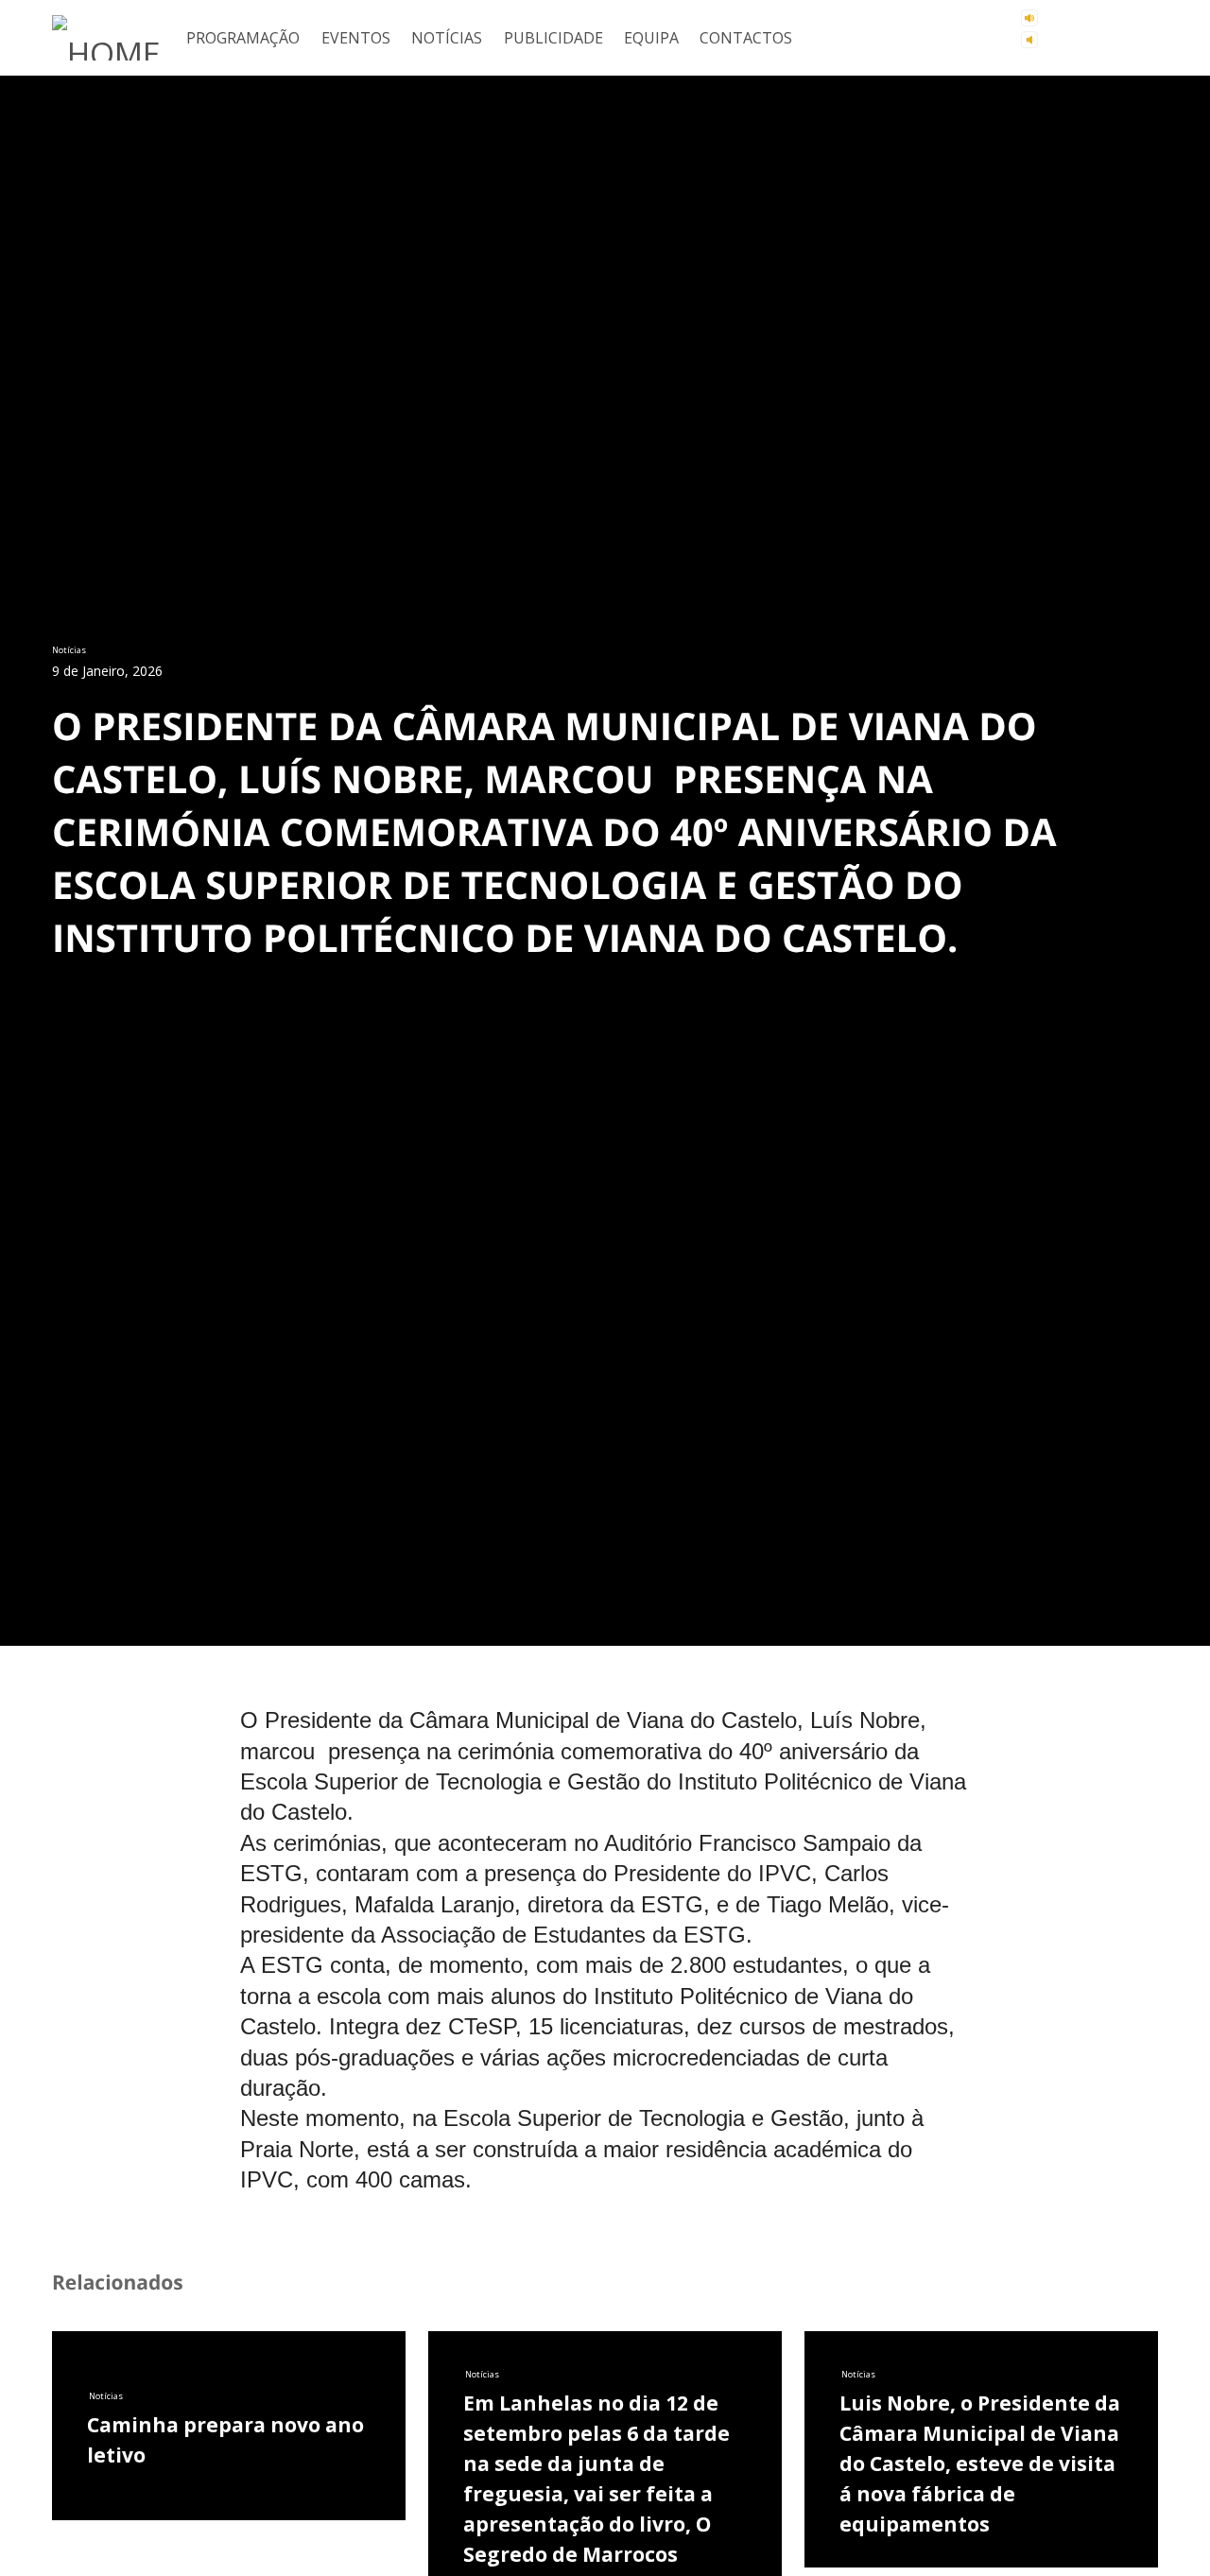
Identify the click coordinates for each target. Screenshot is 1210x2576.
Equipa (651, 38)
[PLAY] (1093, 29)
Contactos (746, 38)
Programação (243, 38)
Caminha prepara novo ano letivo (225, 2542)
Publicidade (553, 38)
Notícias (447, 38)
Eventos (356, 38)
